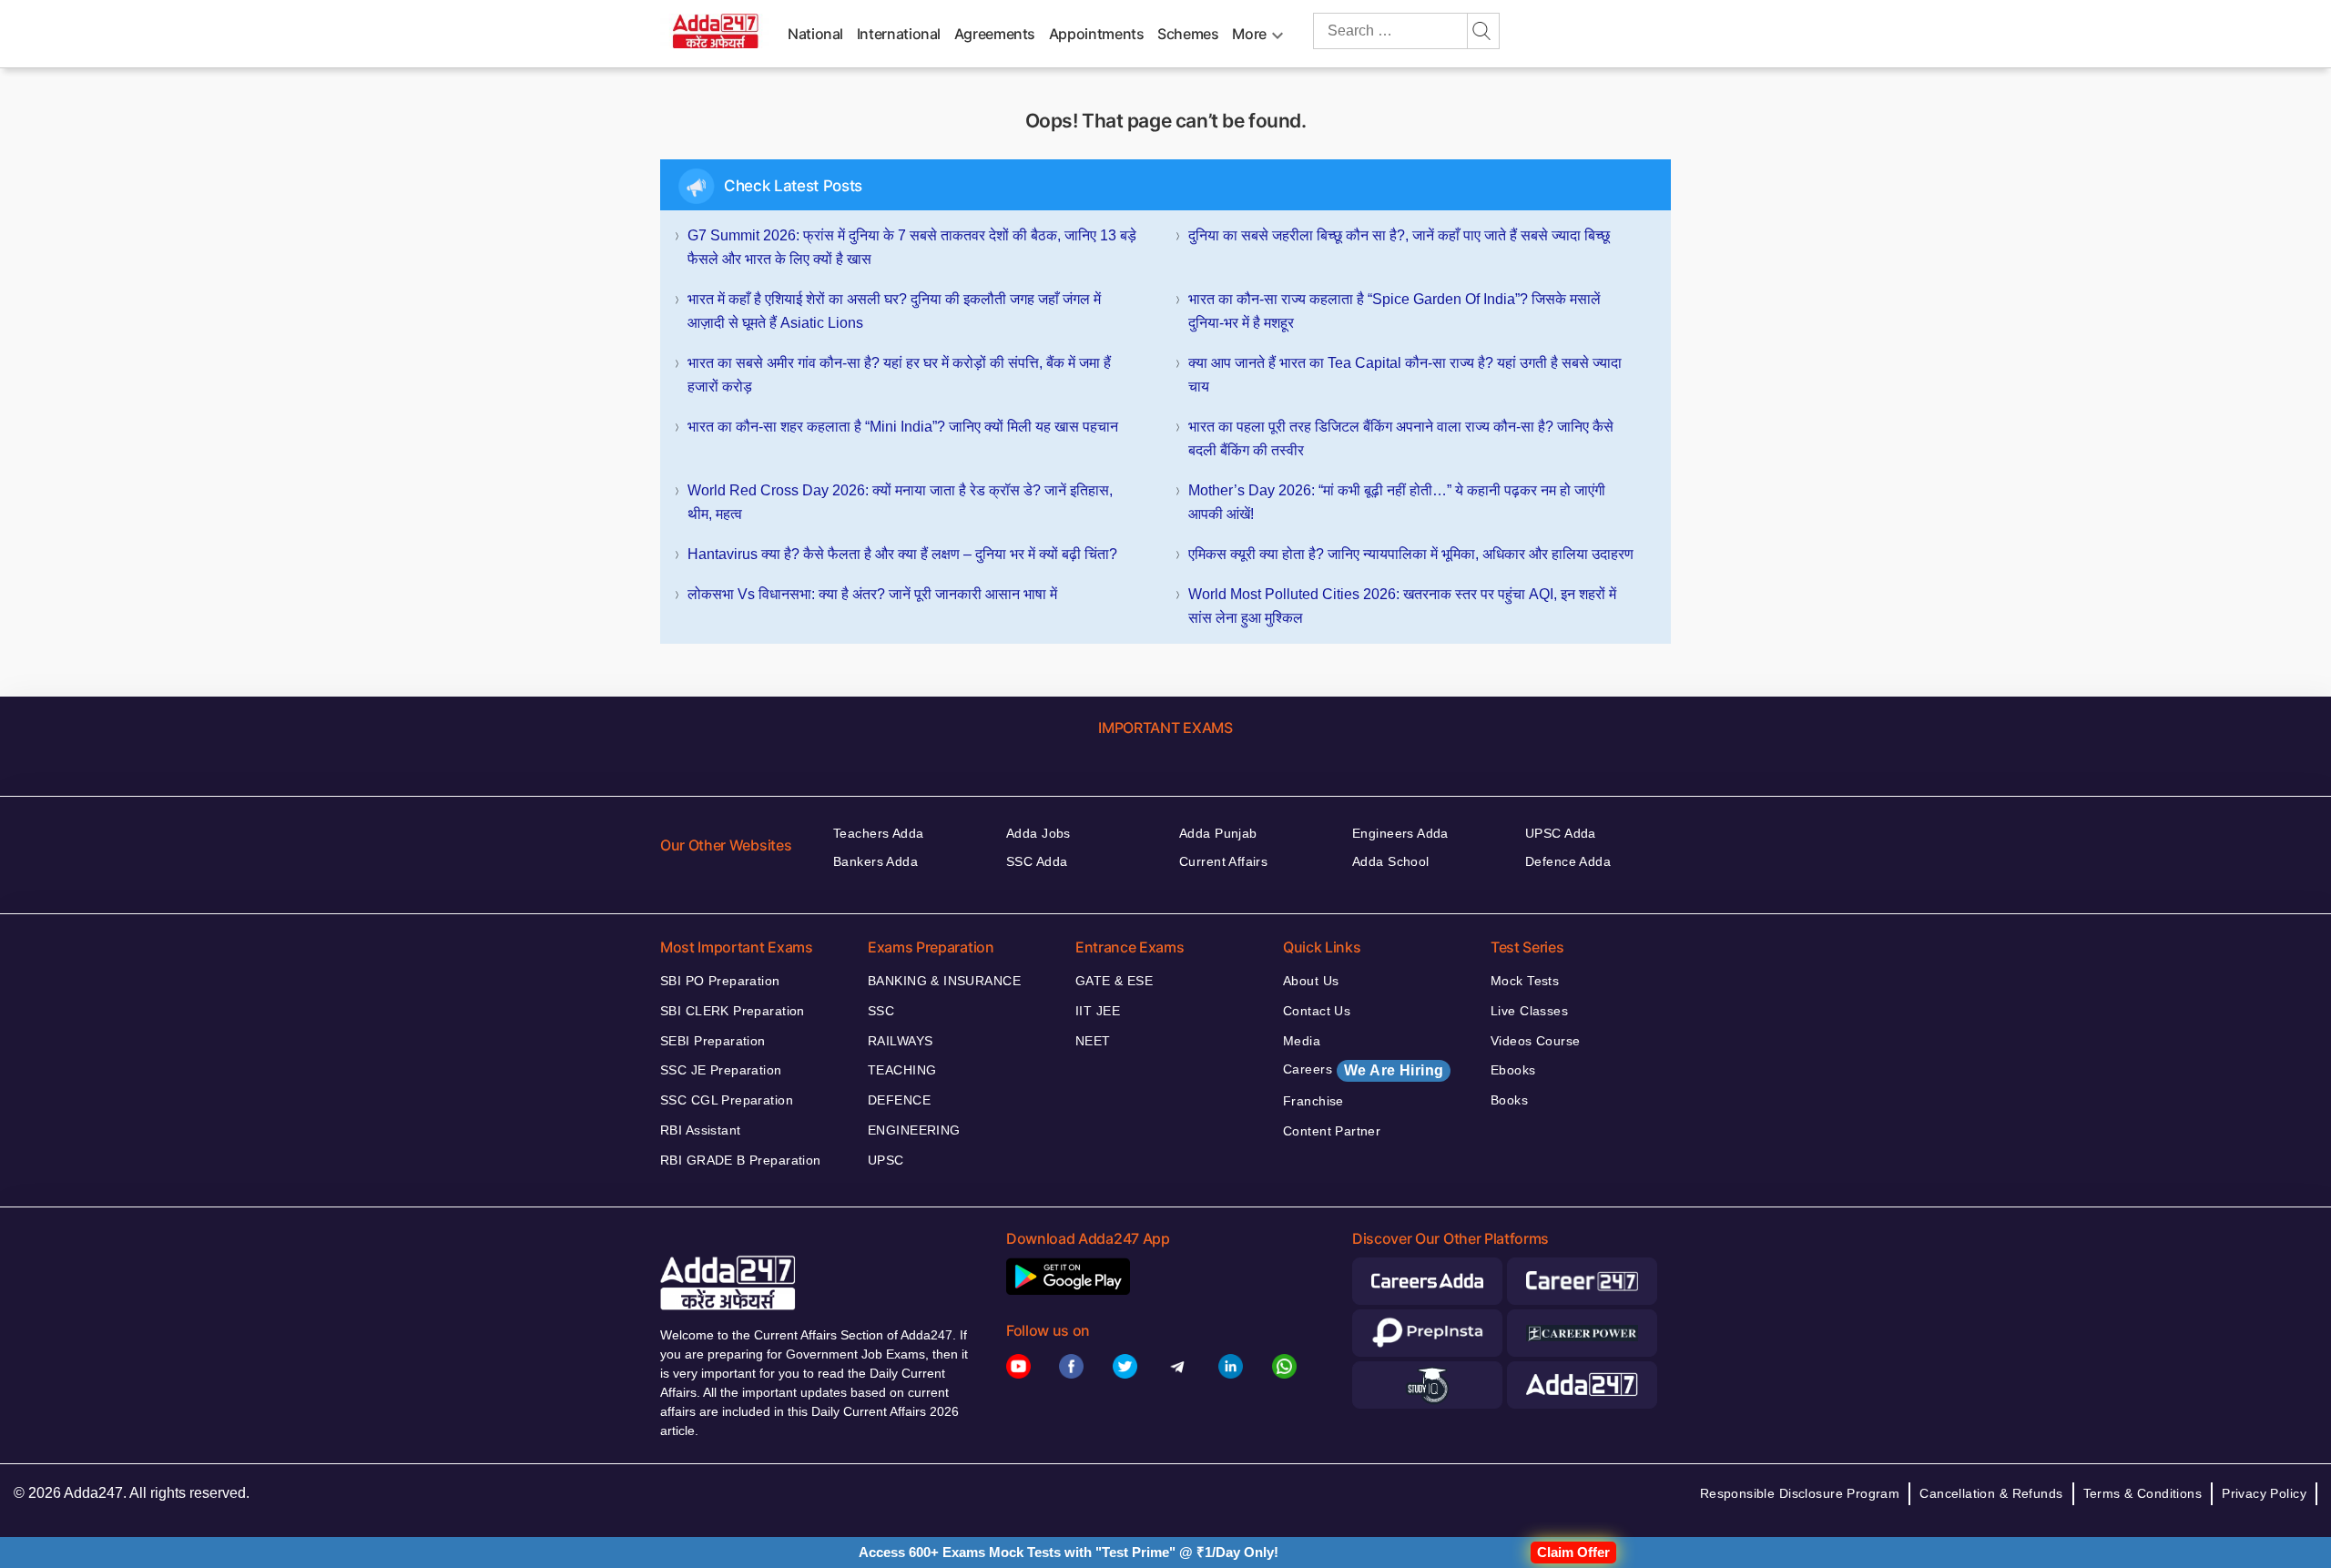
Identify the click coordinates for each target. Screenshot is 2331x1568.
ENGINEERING (914, 1130)
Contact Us (1317, 1011)
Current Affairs (1223, 861)
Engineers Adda (1400, 833)
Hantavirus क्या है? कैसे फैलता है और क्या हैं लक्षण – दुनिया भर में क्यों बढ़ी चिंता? (902, 554)
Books (1509, 1100)
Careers (1363, 1070)
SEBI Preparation (713, 1041)
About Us (1311, 981)
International (899, 34)
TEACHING (902, 1070)
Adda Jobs (1038, 833)
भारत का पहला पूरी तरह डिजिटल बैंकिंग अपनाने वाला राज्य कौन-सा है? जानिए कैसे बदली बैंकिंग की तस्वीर (1401, 438)
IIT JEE (1098, 1011)
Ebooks (1513, 1070)
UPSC (886, 1160)
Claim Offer (1573, 1552)
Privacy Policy (2264, 1493)
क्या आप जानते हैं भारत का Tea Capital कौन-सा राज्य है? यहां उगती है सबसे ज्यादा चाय (1405, 375)
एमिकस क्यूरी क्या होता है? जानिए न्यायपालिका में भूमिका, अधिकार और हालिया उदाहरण (1411, 554)
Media (1302, 1041)
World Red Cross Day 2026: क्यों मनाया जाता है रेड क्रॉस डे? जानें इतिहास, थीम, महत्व (900, 502)
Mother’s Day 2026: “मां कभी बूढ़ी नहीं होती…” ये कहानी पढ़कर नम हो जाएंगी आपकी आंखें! (1397, 502)
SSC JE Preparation (721, 1070)
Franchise (1313, 1101)
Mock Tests (1525, 981)
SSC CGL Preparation (727, 1100)
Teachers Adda (878, 833)
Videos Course (1535, 1041)
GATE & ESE (1114, 981)
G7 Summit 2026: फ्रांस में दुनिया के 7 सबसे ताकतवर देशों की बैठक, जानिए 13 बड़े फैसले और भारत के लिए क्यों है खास (912, 247)
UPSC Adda (1561, 833)
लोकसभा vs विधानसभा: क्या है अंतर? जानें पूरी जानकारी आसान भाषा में (872, 594)
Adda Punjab (1218, 833)
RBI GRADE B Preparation (741, 1160)
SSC (881, 1011)
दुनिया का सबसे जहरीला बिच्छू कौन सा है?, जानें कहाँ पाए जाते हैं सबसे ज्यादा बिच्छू (1399, 235)
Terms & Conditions (2143, 1493)
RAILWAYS (900, 1041)
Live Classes (1529, 1011)
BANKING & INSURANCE (944, 981)
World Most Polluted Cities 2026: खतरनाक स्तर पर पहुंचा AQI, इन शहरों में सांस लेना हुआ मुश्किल (1402, 606)
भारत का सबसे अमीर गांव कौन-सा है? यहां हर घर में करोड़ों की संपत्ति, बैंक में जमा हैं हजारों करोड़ (899, 375)
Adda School (1391, 861)
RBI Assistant (700, 1130)
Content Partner (1332, 1131)
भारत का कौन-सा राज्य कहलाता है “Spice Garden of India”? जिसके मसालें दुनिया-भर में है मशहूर (1395, 311)
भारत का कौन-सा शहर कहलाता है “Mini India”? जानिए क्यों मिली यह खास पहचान (903, 427)
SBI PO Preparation (720, 981)
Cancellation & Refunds (1991, 1493)
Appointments (1097, 34)
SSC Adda (1037, 861)
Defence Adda (1568, 861)
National (815, 34)
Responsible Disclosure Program (1800, 1493)
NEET (1093, 1041)
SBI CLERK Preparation (733, 1011)
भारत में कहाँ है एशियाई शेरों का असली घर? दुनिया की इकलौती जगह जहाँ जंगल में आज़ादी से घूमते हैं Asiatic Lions (894, 311)
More (1249, 34)
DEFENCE (899, 1100)
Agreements (995, 34)
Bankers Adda (875, 861)
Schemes (1188, 34)
